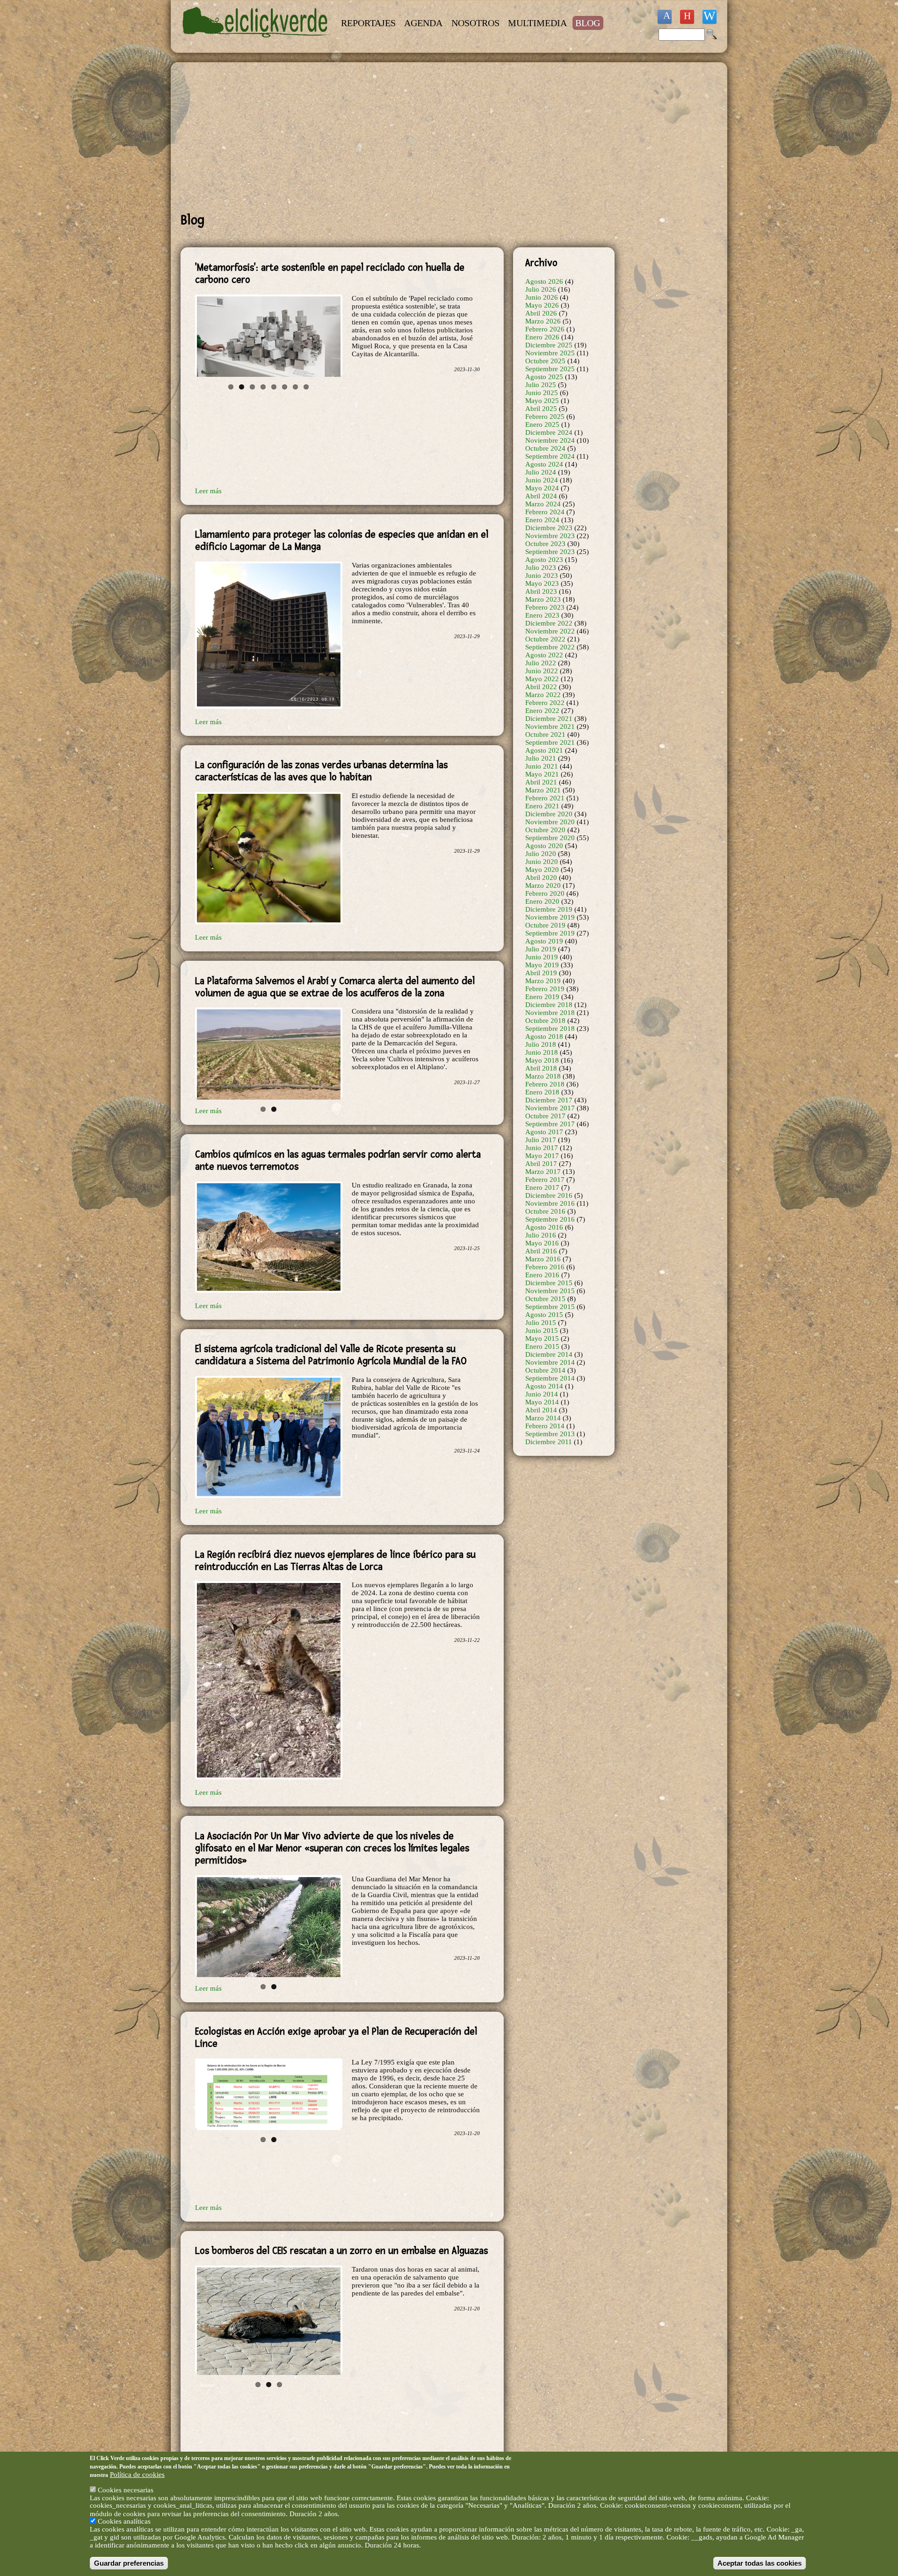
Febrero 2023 (545, 607)
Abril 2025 (541, 409)
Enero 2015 (542, 1346)
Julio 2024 (541, 472)
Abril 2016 (541, 1251)
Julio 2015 (541, 1323)
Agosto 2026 (544, 281)
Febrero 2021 (545, 798)
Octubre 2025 (545, 361)
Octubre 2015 (545, 1299)
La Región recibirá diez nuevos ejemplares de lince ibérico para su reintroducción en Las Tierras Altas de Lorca (335, 1553)
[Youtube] (687, 17)
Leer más (208, 491)
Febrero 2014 (545, 1426)
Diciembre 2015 (549, 1283)
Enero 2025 (542, 425)
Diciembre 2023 (549, 528)
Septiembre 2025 (550, 369)
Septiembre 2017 (550, 1124)
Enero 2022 (542, 711)
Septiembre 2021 (550, 742)
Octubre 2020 (545, 830)
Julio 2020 (541, 854)
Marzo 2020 (543, 885)
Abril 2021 (541, 782)
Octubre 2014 (545, 1370)
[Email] (710, 17)
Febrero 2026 (545, 329)
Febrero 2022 (545, 703)
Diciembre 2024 (549, 432)
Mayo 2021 (542, 774)
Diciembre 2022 (549, 623)
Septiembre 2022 (550, 647)
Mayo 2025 (542, 401)
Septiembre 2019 (550, 933)
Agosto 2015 (544, 1315)
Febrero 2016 (545, 1267)
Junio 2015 (542, 1331)
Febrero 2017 (545, 1180)
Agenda (423, 23)
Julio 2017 (541, 1140)
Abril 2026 (541, 313)
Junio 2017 (542, 1148)
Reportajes (368, 23)
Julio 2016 (541, 1235)
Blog (588, 23)
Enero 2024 (542, 520)
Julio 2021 (541, 758)
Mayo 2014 (542, 1402)
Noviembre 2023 (550, 536)
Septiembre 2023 (550, 552)
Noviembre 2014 (550, 1362)
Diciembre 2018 (549, 1005)
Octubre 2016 (545, 1211)
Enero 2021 (542, 806)
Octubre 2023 (545, 544)
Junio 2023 (542, 576)
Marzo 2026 (543, 321)
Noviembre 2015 (550, 1291)
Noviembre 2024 (550, 440)
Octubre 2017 (545, 1116)
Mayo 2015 (542, 1338)
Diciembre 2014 (549, 1354)
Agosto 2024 (544, 464)
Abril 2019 (541, 973)
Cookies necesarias (126, 2490)
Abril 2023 (541, 591)
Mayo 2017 (542, 1156)
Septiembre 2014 (550, 1378)
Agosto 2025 (544, 377)
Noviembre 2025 (550, 353)
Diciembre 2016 (549, 1195)
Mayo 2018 (542, 1060)
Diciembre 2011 (549, 1442)
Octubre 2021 (545, 734)
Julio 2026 (541, 289)
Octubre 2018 (545, 1021)
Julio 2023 (541, 568)
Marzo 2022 (543, 695)
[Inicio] (256, 43)
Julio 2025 (541, 385)
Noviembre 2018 (550, 1013)
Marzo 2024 (543, 504)
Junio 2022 (542, 671)
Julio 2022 (541, 663)
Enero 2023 (542, 615)
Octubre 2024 (545, 448)
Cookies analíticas (124, 2521)
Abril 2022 (541, 687)
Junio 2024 (542, 480)
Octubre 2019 (545, 925)
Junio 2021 (542, 766)
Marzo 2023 (543, 599)
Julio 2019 (541, 949)
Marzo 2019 (543, 981)
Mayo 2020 (542, 870)
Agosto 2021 (544, 750)
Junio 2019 (542, 957)
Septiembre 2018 (550, 1029)
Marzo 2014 (543, 1418)
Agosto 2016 (544, 1227)
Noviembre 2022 (550, 631)
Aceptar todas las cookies (760, 2563)
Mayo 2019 (542, 965)
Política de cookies (137, 2474)
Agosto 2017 (544, 1132)
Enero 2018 (542, 1092)
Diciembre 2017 (549, 1100)
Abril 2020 (541, 878)
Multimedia (537, 23)
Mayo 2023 (542, 583)
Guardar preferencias (129, 2563)
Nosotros (475, 23)
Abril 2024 (541, 496)
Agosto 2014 (544, 1386)
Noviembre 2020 (550, 822)
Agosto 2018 (544, 1036)
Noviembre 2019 (550, 917)
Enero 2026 (542, 337)
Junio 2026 (542, 297)
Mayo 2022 (542, 679)
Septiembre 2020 (550, 838)
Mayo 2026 (542, 305)
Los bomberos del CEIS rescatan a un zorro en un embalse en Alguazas (341, 2251)
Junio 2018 (542, 1052)
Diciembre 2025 (549, 345)
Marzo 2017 (543, 1172)
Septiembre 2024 (550, 456)
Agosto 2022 (544, 655)
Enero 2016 (542, 1275)
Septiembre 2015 (550, 1307)
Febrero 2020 (545, 893)
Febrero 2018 (545, 1084)
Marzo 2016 (543, 1259)
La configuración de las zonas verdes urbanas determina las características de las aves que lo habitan (321, 771)
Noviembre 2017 (550, 1108)
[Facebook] (665, 17)
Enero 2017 (542, 1187)
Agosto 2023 (544, 560)
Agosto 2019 (544, 941)
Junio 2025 (542, 393)
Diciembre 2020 (549, 814)
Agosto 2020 (544, 846)
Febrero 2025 (545, 417)
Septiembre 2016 (550, 1219)
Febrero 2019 (545, 989)
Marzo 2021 (543, 790)
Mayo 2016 (542, 1243)
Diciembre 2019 (549, 909)
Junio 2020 (542, 862)
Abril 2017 (541, 1164)
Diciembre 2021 (549, 719)
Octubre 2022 (545, 639)
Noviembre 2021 (550, 727)
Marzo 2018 (543, 1076)
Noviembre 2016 (550, 1203)
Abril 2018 (541, 1068)
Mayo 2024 (542, 488)
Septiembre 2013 (550, 1434)
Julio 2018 (541, 1044)
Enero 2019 (542, 997)
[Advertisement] (398, 137)
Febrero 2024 (545, 512)
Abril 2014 (541, 1410)
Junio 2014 (542, 1394)
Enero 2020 (542, 901)
